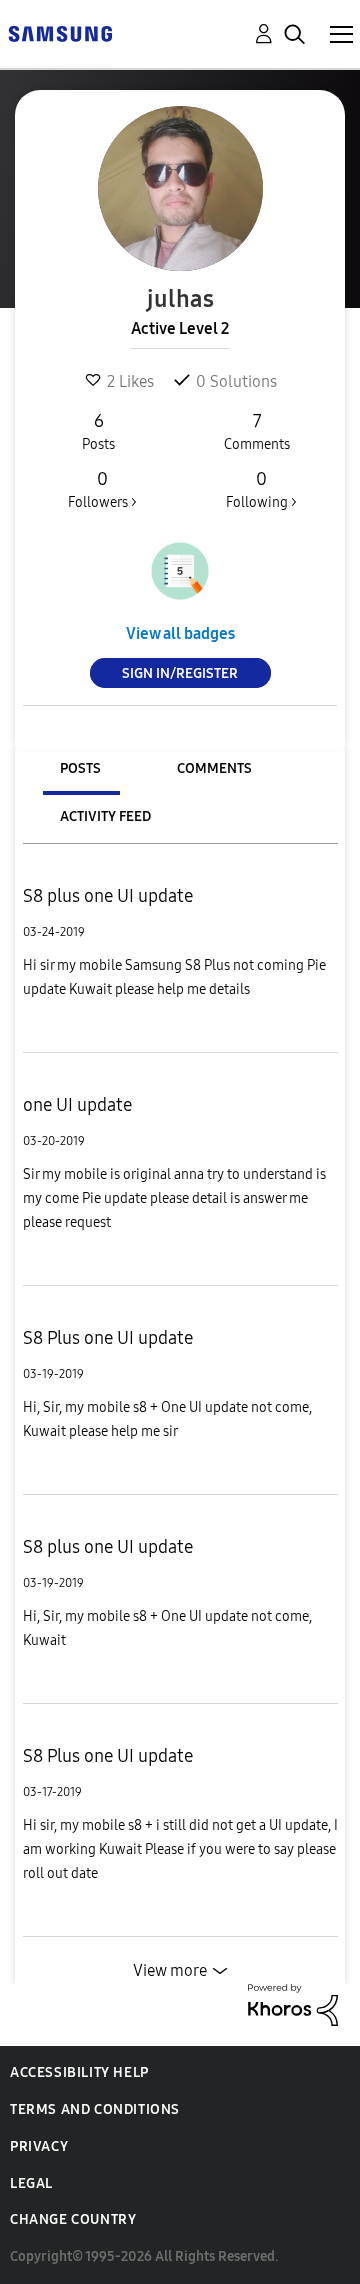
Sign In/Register (180, 673)
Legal (31, 2183)
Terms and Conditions (95, 2109)
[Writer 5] (180, 571)
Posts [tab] (80, 768)
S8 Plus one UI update (108, 1338)
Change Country (73, 2219)
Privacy (39, 2146)
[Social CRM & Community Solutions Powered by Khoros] (293, 2003)
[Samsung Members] (60, 32)
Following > (261, 489)
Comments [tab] (214, 768)
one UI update (77, 1105)
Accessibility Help (79, 2072)
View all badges (180, 633)
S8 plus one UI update (108, 896)
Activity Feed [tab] (105, 816)
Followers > (102, 489)
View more (170, 1970)
